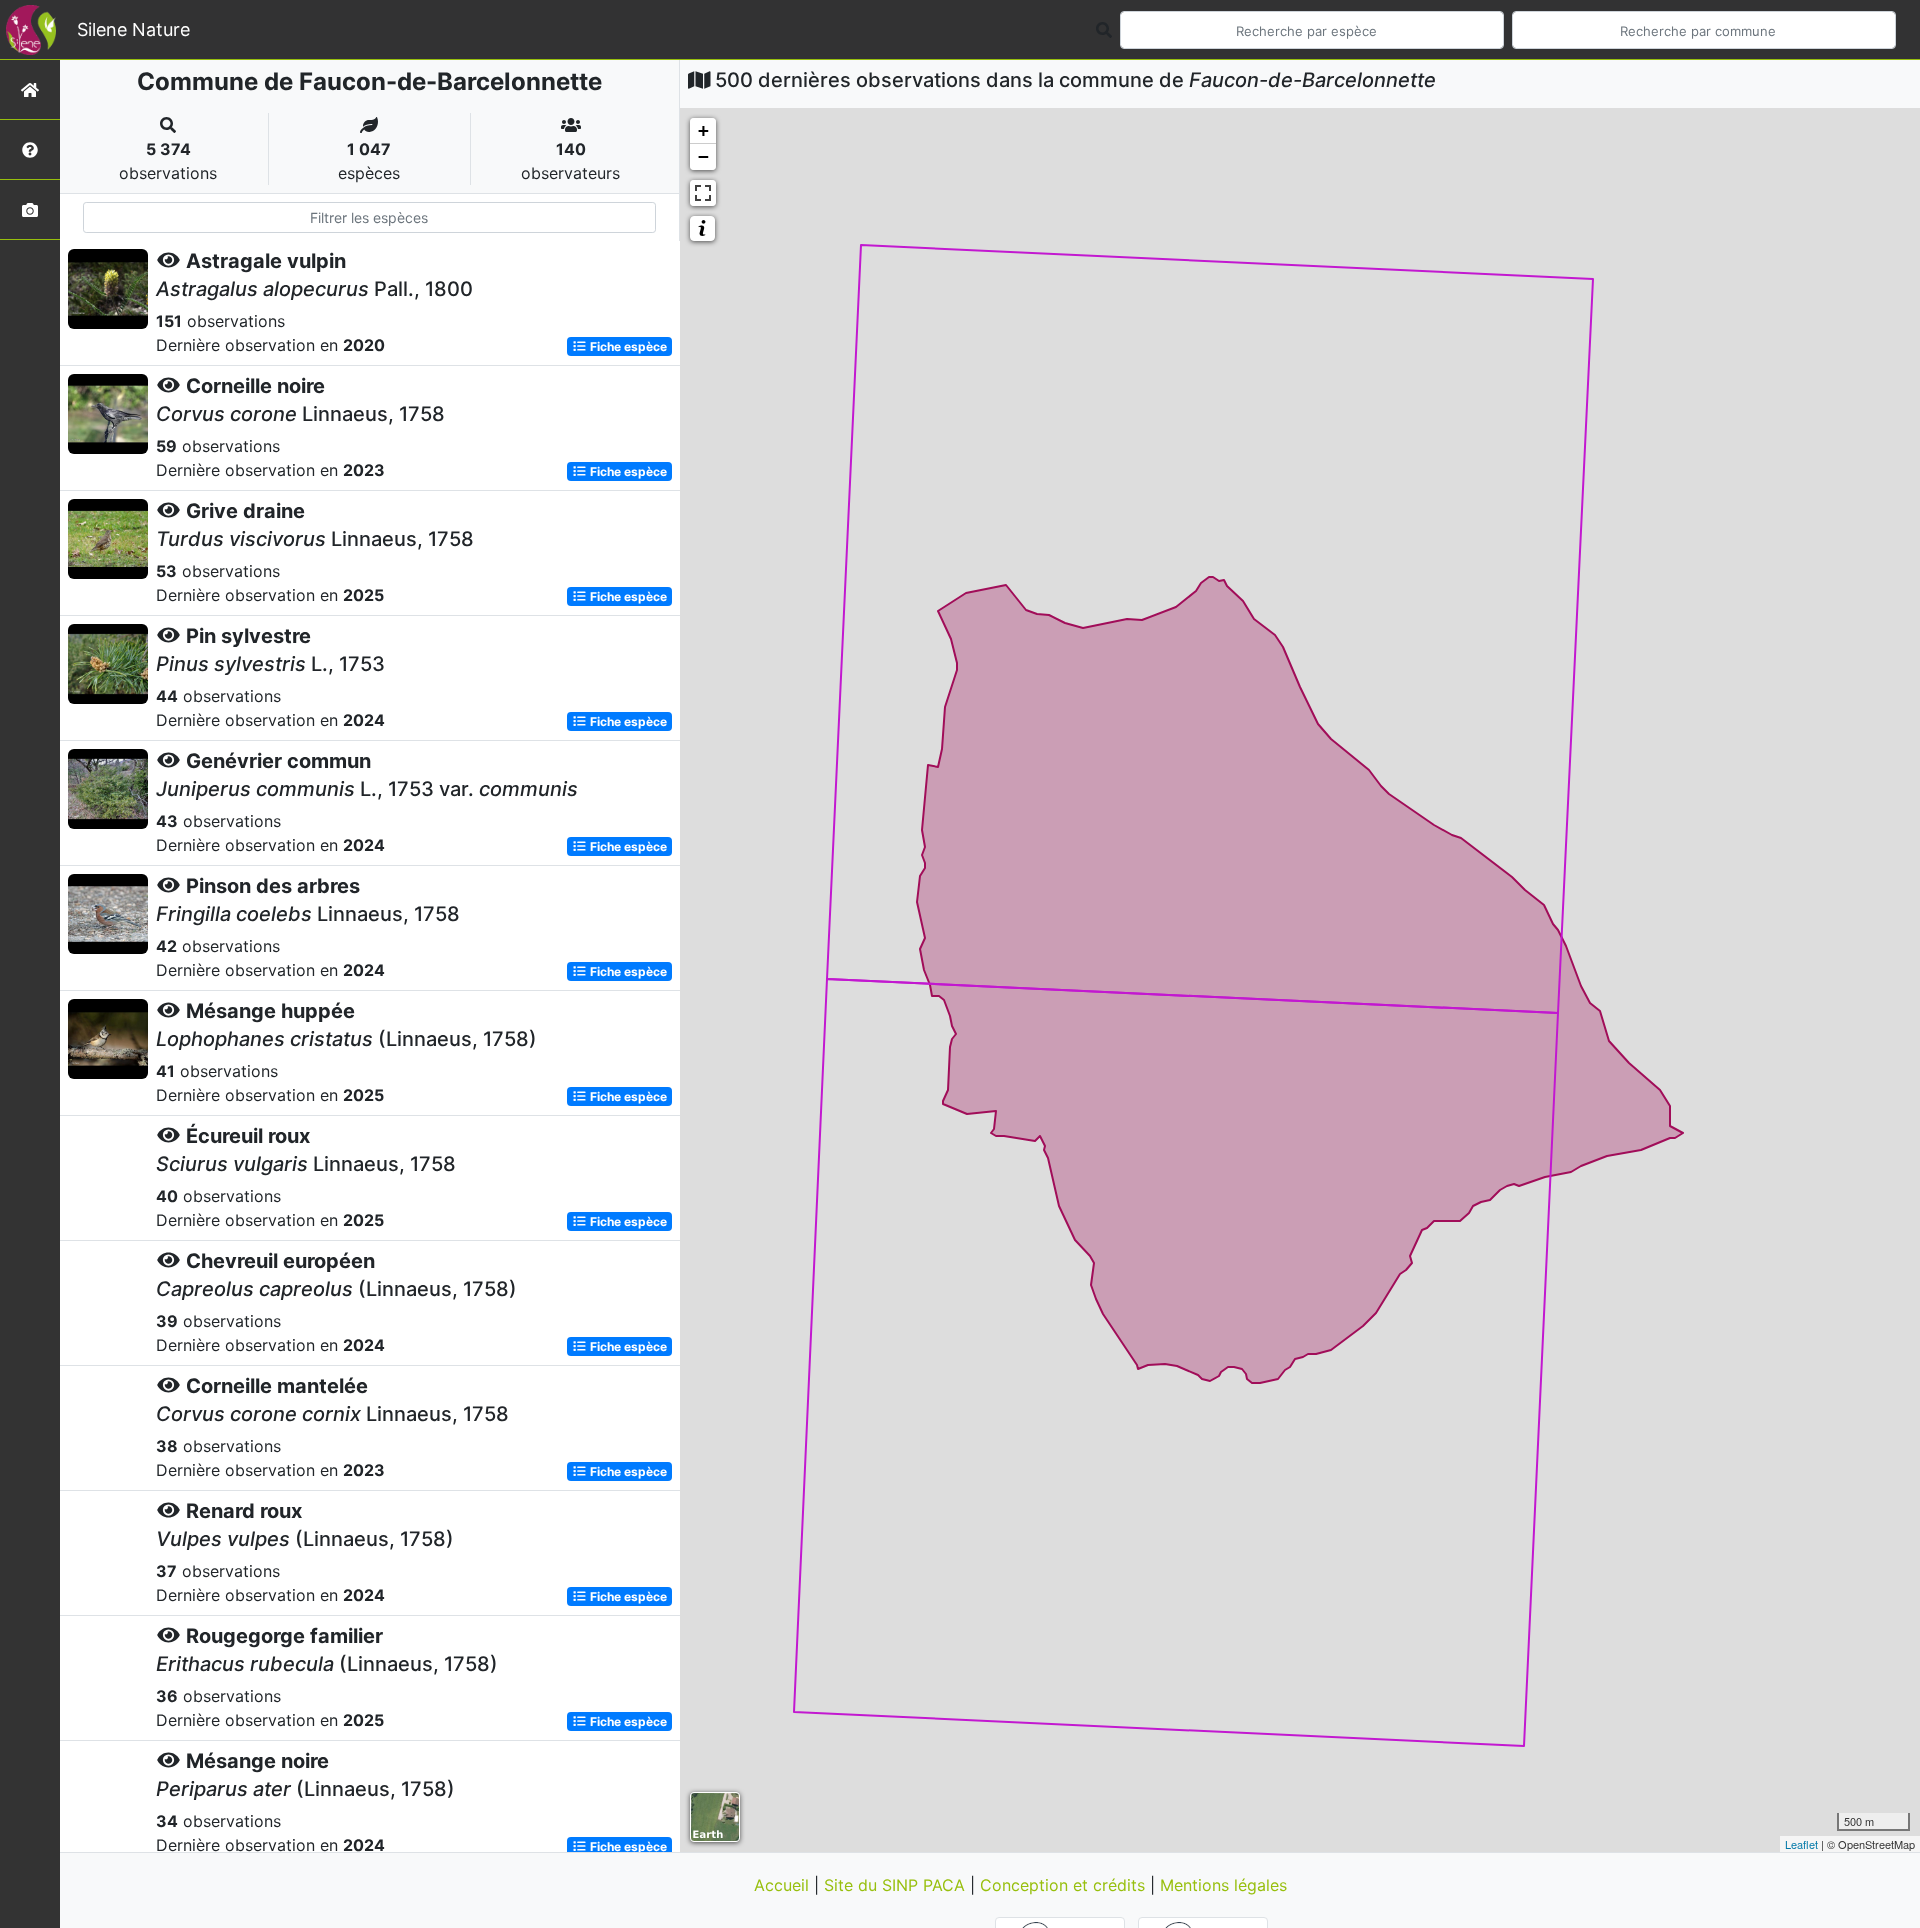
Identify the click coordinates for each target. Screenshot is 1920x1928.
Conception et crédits (1065, 1885)
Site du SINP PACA (897, 1885)
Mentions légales (1223, 1885)
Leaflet (1801, 1844)
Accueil (784, 1885)
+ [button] (703, 130)
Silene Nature (133, 29)
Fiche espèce (627, 346)
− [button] (703, 156)
